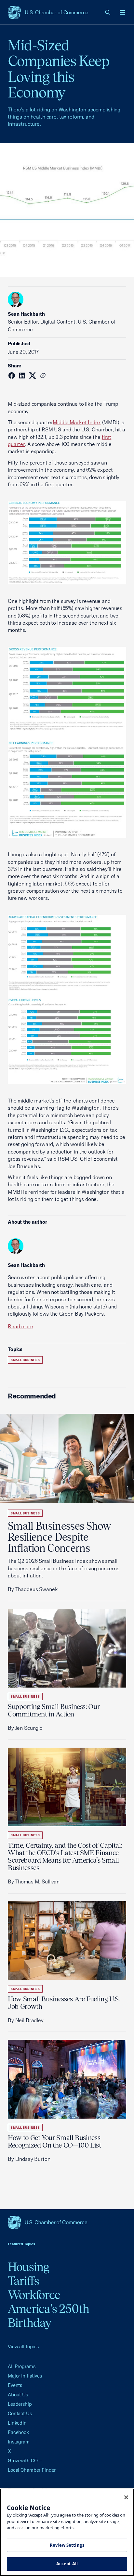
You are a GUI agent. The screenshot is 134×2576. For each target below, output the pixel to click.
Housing (29, 2267)
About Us (18, 2395)
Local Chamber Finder (32, 2470)
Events (15, 2385)
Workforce (34, 2295)
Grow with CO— (25, 2461)
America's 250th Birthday (49, 2316)
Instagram (19, 2442)
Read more (20, 1326)
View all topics (23, 2346)
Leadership (20, 2404)
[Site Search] (108, 12)
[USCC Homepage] (67, 2222)
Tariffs (24, 2281)
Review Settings (67, 2545)
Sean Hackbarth (26, 314)
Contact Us (20, 2413)
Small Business (25, 1360)
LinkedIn (17, 2423)
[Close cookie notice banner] (126, 2497)
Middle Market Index (77, 422)
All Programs (21, 2366)
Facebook (18, 2432)
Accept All (67, 2564)
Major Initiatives (25, 2376)
